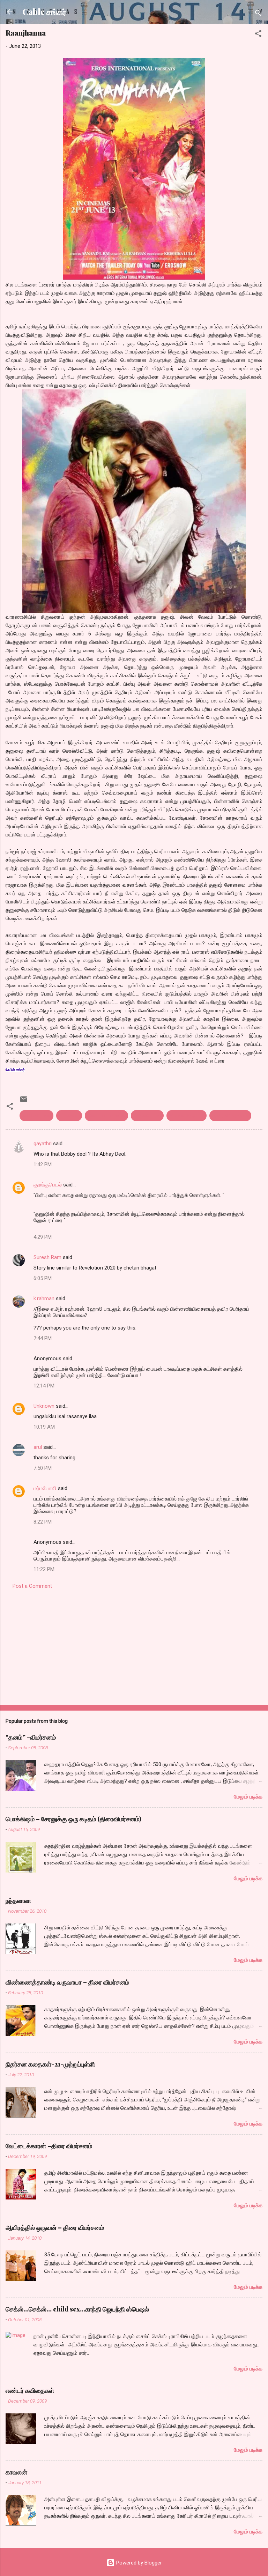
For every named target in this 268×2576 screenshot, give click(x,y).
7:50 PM (43, 1468)
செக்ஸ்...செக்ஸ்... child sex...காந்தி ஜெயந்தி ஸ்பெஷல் (77, 2309)
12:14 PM (44, 1386)
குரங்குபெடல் (48, 1185)
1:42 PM (43, 1164)
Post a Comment (32, 1586)
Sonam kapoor (187, 1116)
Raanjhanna (147, 1116)
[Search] (258, 14)
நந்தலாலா (18, 1900)
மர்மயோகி (45, 1488)
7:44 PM (43, 1338)
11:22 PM (44, 1569)
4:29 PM (43, 1237)
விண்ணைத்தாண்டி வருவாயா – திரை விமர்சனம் (67, 1982)
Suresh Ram (47, 1257)
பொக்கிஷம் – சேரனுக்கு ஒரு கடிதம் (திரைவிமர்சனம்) (73, 1819)
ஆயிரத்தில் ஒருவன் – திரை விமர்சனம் (55, 2227)
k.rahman (44, 1298)
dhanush (69, 1116)
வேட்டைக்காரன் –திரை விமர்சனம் (49, 2146)
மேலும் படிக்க (248, 1797)
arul (38, 1447)
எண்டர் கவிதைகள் (30, 2390)
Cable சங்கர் (44, 12)
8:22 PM (43, 1522)
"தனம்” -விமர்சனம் (31, 1737)
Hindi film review (106, 1116)
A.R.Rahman (36, 1116)
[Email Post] (24, 1102)
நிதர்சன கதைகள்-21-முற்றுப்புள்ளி (50, 2064)
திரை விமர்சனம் (230, 1116)
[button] (258, 35)
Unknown (44, 1406)
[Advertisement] (134, 1645)
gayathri (43, 1144)
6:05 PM (43, 1278)
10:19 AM (44, 1427)
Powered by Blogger (138, 2563)
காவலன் (16, 2472)
